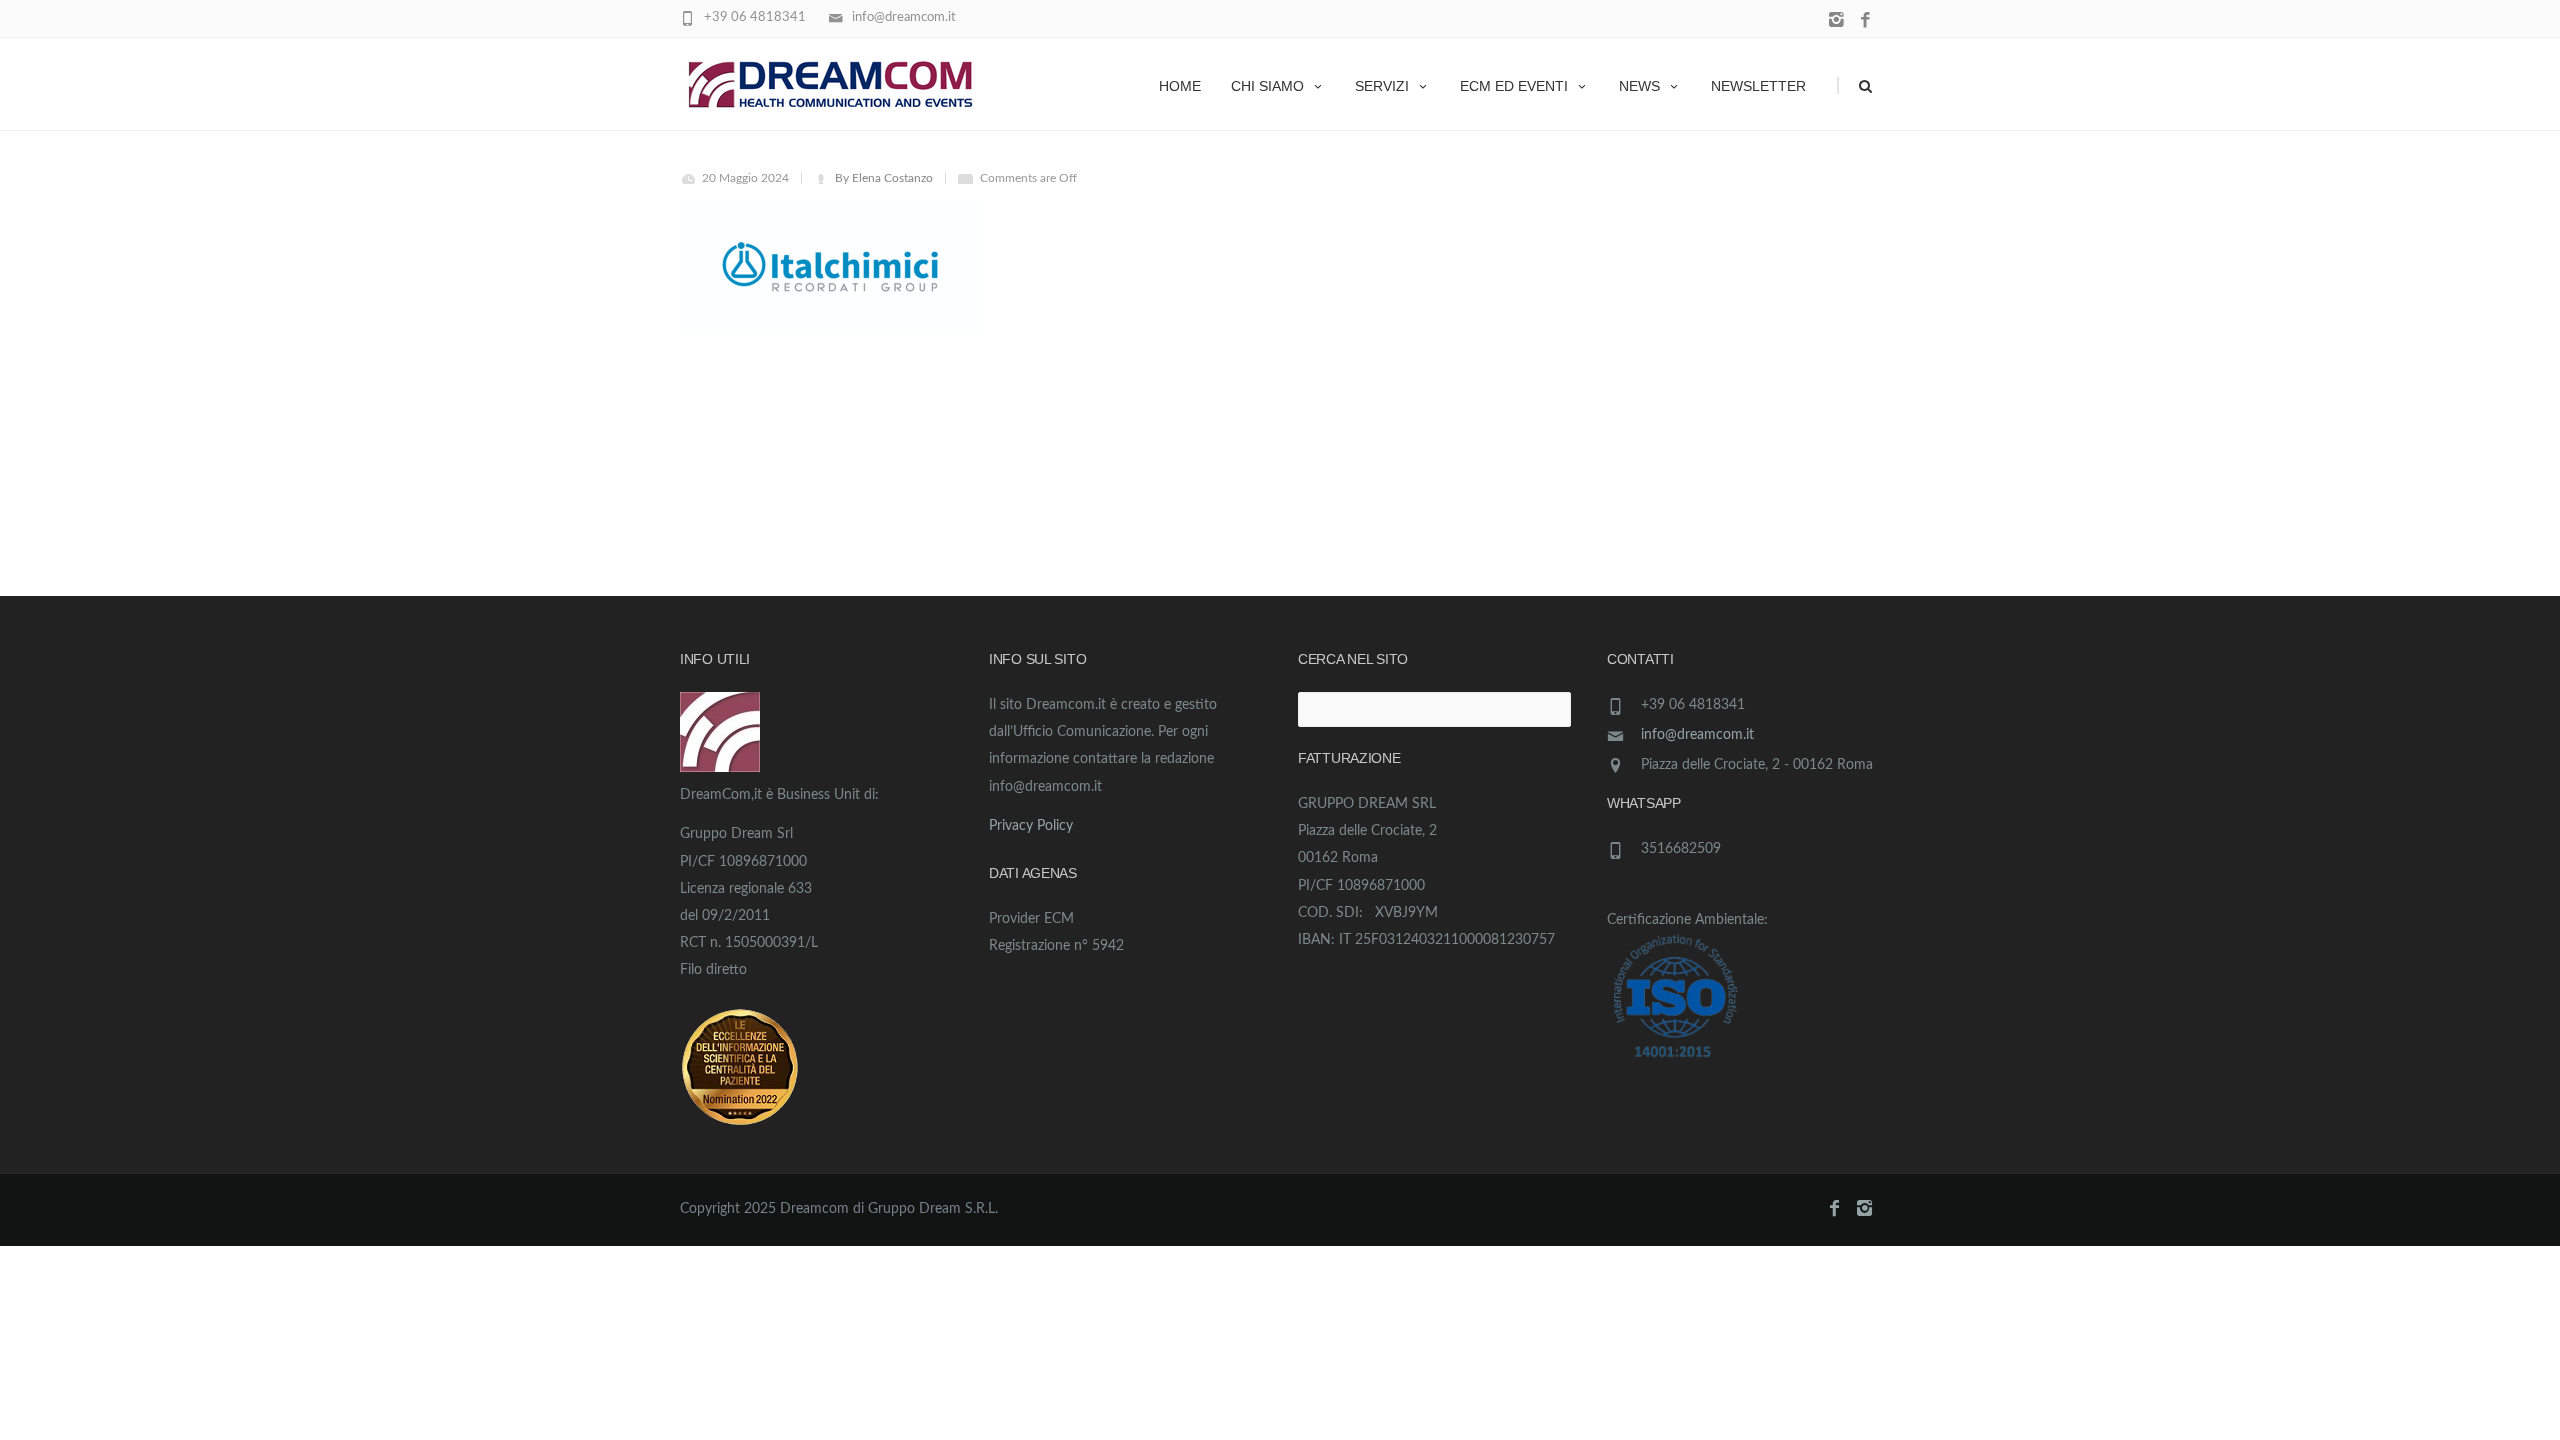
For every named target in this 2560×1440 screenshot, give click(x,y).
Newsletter (1758, 86)
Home (1180, 86)
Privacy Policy (1031, 826)
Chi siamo (1267, 86)
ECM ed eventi (1514, 86)
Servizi (1382, 86)
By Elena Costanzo (884, 178)
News (1639, 86)
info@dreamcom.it (1697, 735)
